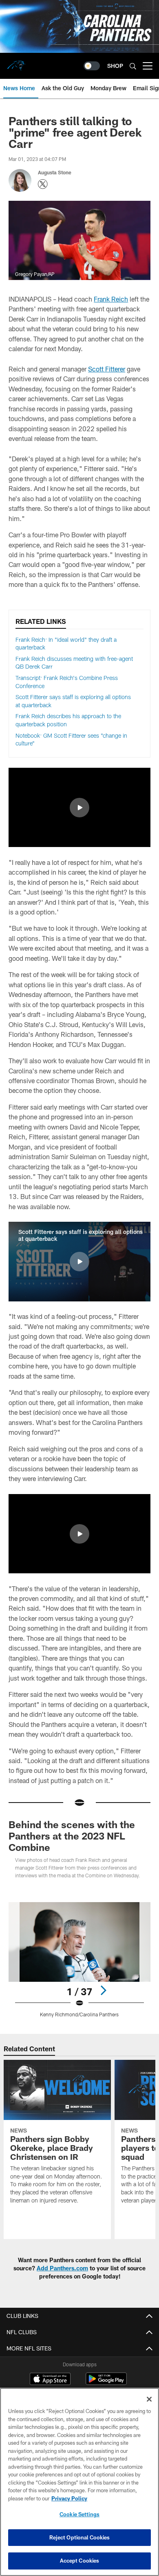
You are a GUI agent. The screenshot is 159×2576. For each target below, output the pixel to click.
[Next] (103, 1990)
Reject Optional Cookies (80, 2537)
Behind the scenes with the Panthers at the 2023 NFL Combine (72, 1836)
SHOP (115, 66)
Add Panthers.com (62, 2268)
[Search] (133, 66)
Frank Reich (111, 299)
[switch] (92, 66)
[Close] (149, 2399)
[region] (79, 2482)
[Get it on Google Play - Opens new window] (106, 2383)
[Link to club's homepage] (16, 63)
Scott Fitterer (107, 369)
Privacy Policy (69, 2498)
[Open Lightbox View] (79, 1960)
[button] (79, 808)
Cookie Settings (79, 2514)
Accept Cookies (80, 2561)
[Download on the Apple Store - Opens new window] (50, 2380)
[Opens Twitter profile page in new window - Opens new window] (43, 184)
